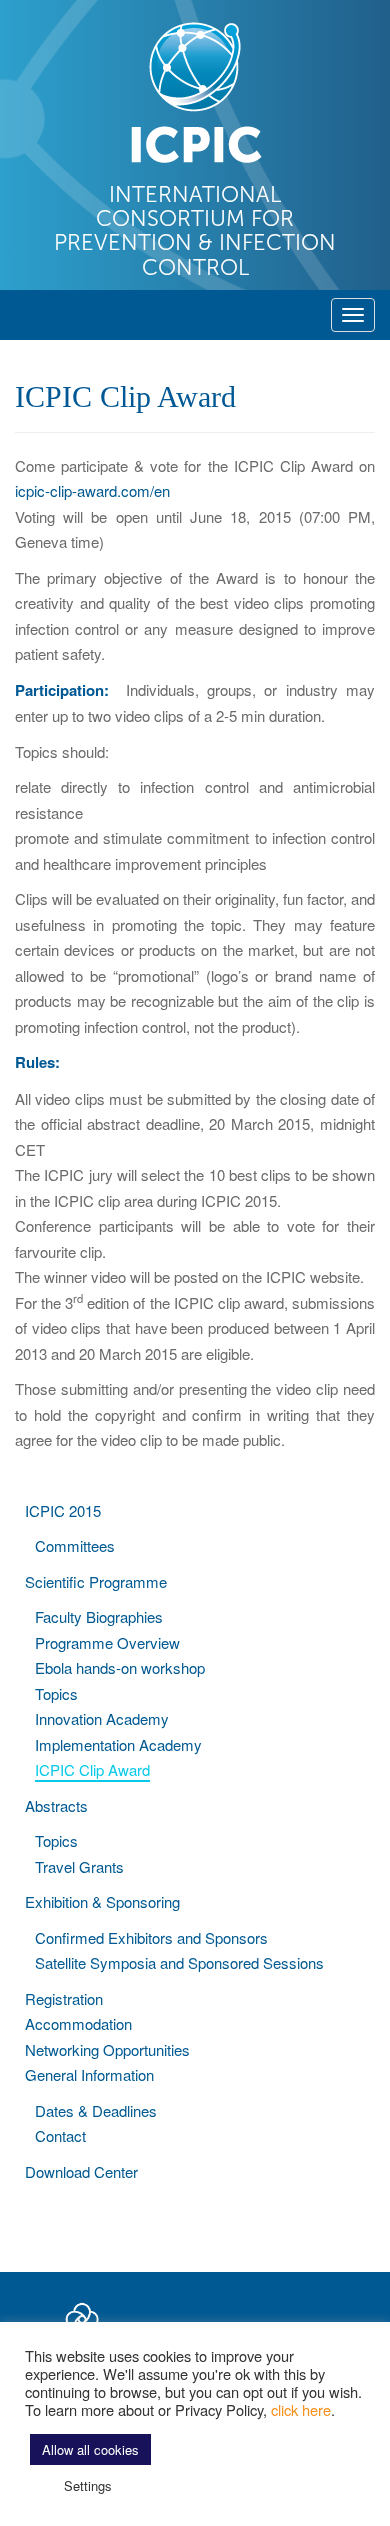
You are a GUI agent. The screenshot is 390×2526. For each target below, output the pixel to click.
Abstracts (56, 1805)
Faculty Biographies (99, 1616)
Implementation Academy (118, 1744)
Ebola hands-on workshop (120, 1667)
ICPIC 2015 (63, 1510)
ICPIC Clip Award (92, 1769)
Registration (64, 1998)
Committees (75, 1545)
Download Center (81, 2171)
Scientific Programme (96, 1581)
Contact (60, 2135)
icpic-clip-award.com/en (92, 490)
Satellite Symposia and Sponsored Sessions (179, 1962)
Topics (56, 1693)
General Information (89, 2074)
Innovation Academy (102, 1718)
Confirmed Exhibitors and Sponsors (151, 1937)
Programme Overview (107, 1642)
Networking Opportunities (107, 2049)
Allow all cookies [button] (90, 2449)
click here (301, 2409)
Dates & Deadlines (96, 2110)
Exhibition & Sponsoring (102, 1901)
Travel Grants (79, 1866)
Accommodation (78, 2023)
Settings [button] (88, 2485)
